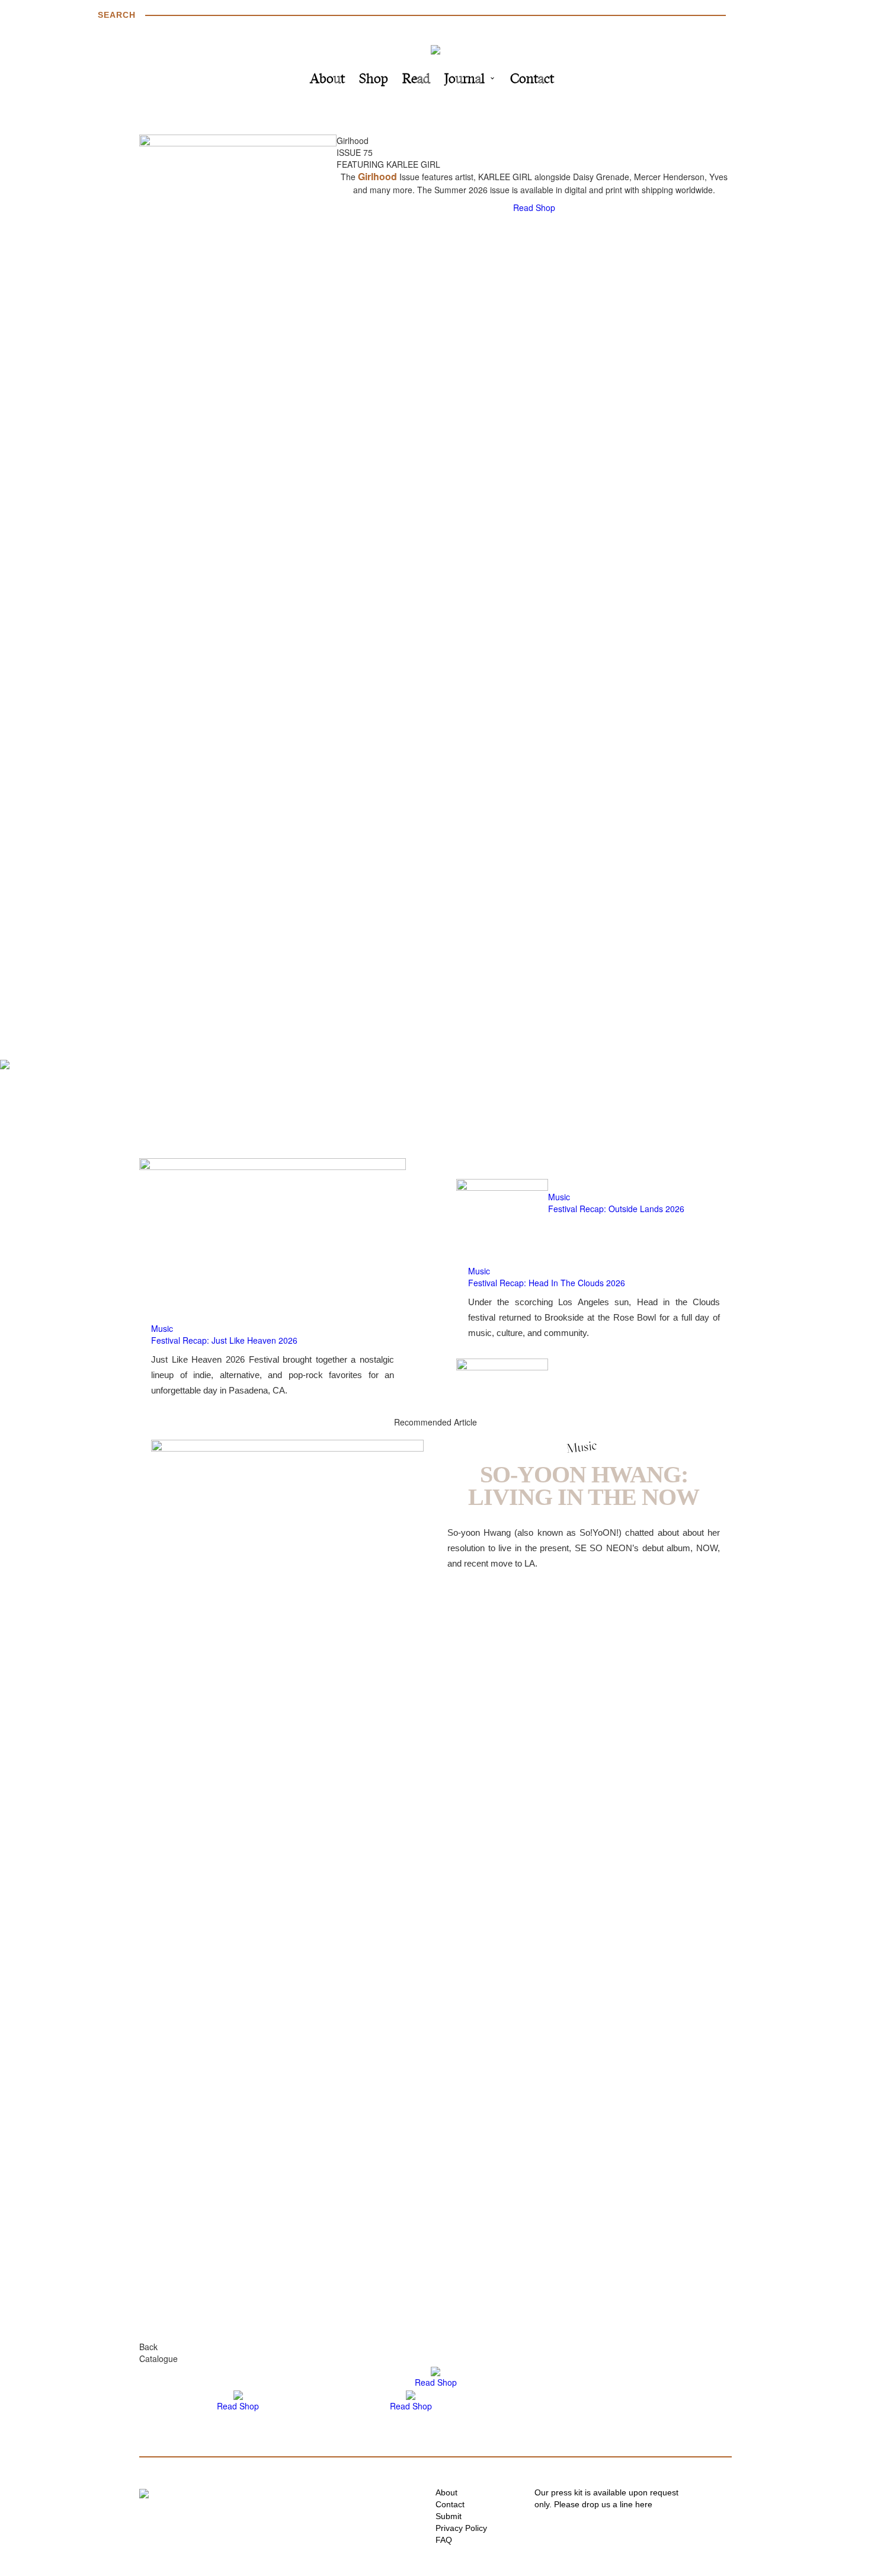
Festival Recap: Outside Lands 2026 (616, 1209)
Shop (374, 80)
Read (416, 80)
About (327, 80)
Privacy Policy (461, 2528)
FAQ (444, 2540)
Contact (532, 80)
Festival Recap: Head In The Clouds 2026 (547, 1283)
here (644, 2504)
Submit (449, 2516)
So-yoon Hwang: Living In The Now (584, 1486)
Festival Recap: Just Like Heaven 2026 (224, 1340)
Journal (465, 80)
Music (162, 1328)
